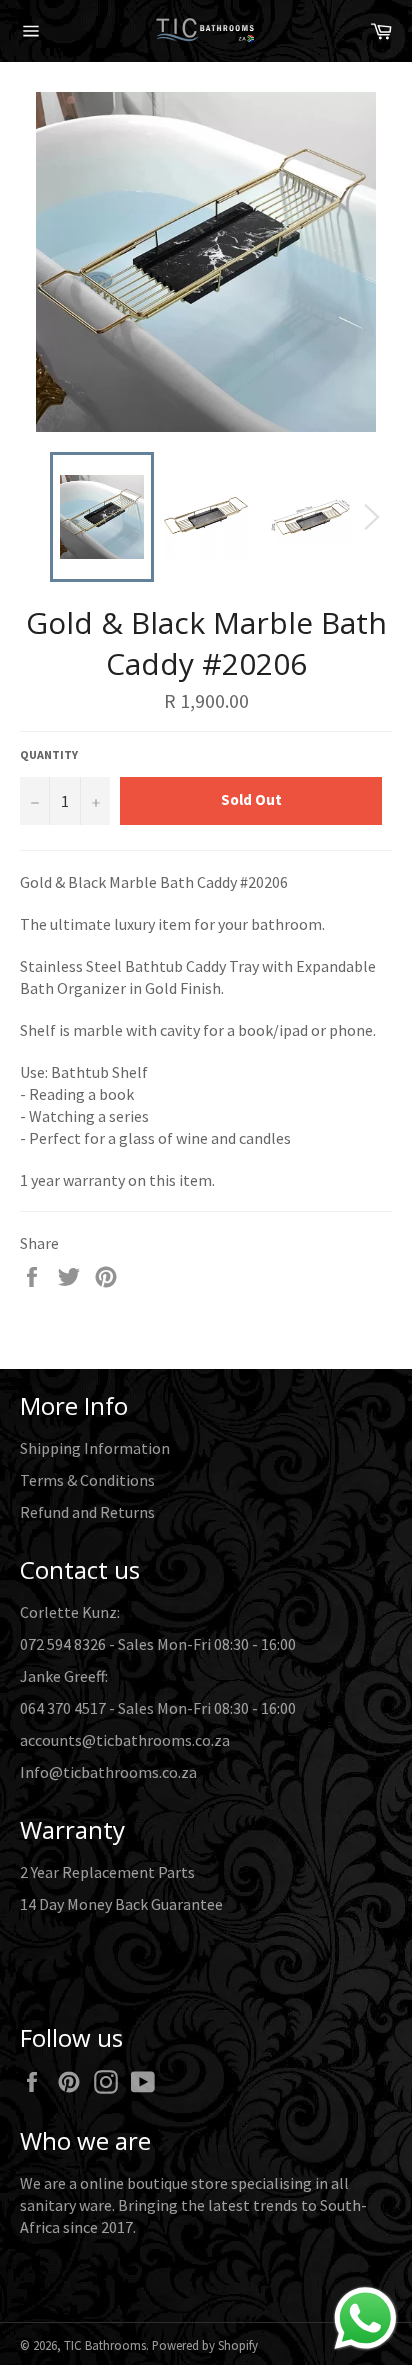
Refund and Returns (87, 1512)
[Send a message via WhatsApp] (365, 2318)
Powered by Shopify (205, 2345)
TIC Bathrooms (105, 2345)
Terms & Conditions (87, 1480)
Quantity (49, 754)
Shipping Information (95, 1448)
